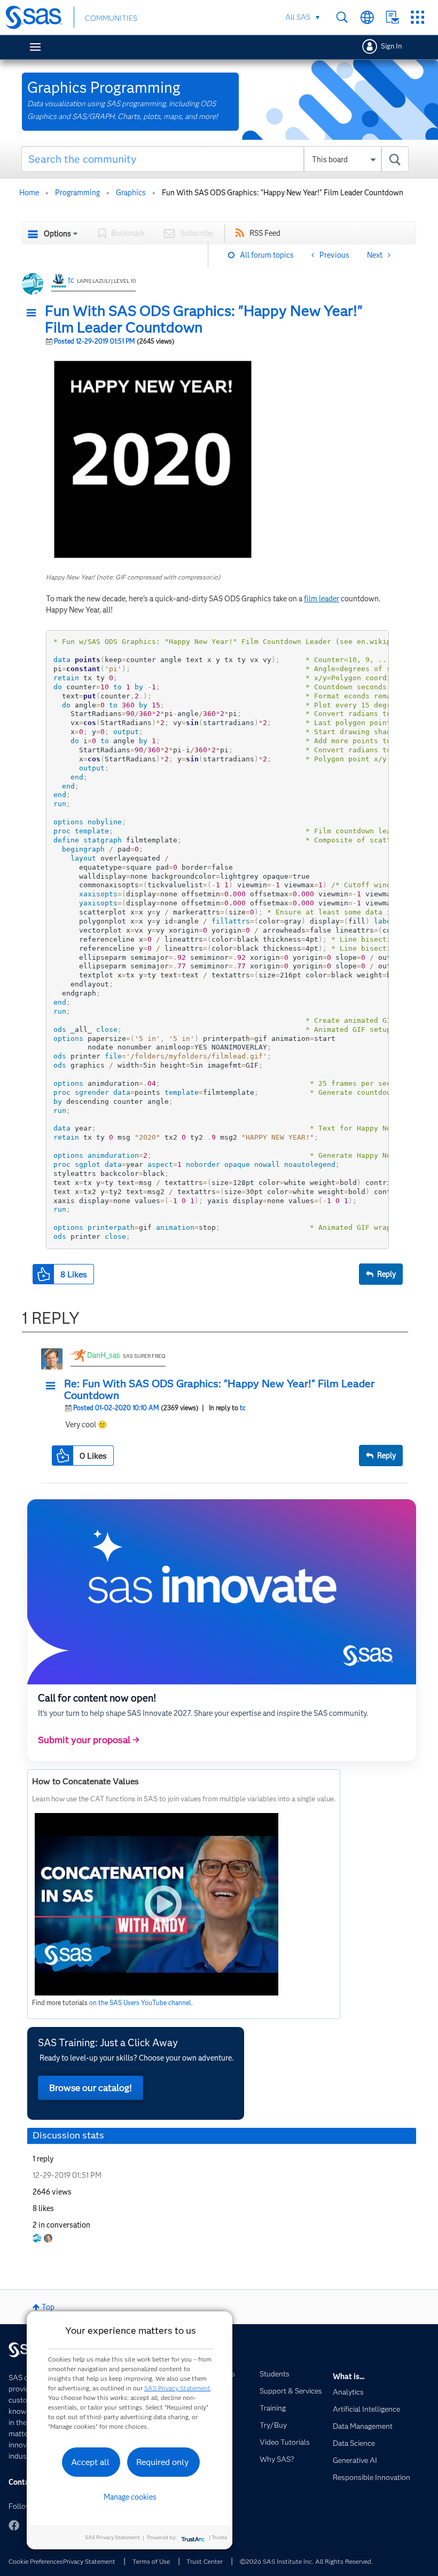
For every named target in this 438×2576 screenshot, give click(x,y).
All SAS (298, 17)
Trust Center (205, 2561)
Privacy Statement (89, 2561)
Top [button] (48, 2307)
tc (71, 280)
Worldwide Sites (367, 17)
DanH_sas (104, 1355)
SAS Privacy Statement (177, 2388)
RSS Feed (265, 233)
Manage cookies (130, 2497)
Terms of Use (151, 2561)
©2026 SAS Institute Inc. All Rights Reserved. (306, 2561)
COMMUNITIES (111, 18)
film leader (322, 599)
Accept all (90, 2462)
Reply (386, 1274)
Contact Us (392, 17)
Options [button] (57, 234)
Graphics (131, 193)
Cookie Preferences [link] (36, 2561)
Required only (163, 2462)
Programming (77, 193)
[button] (34, 313)
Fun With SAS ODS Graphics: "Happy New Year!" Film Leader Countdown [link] (283, 193)
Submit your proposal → (89, 1740)
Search (342, 17)
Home (29, 193)
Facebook (14, 2525)
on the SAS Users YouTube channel (140, 2003)
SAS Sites (417, 17)
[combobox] (215, 159)
